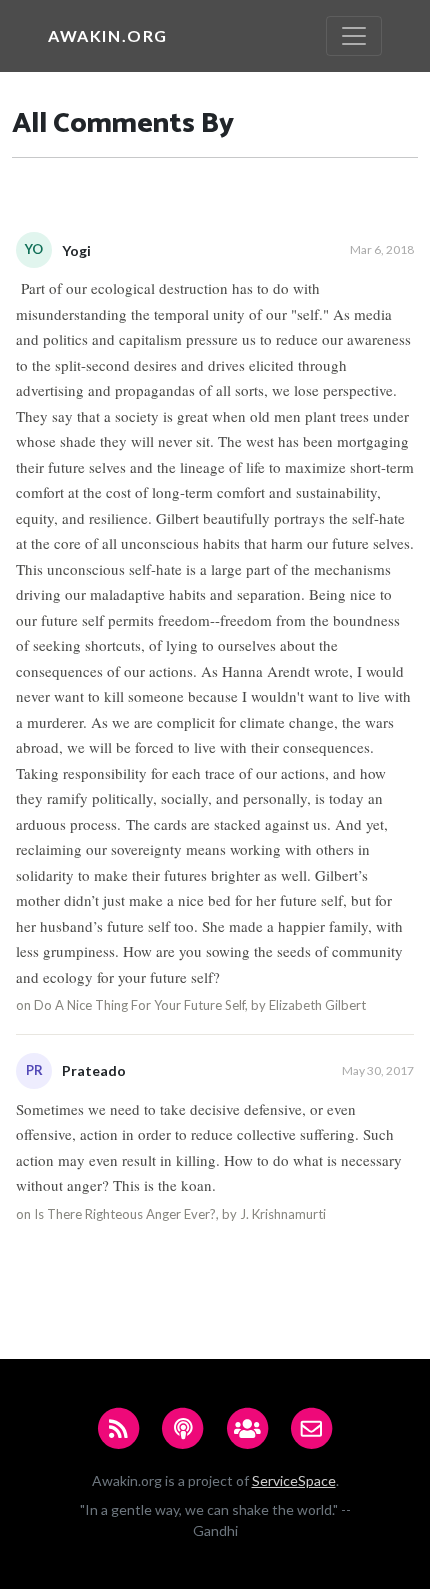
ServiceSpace (294, 1480)
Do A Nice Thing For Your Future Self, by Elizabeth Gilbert (200, 1005)
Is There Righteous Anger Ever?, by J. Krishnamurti (180, 1214)
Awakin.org (108, 35)
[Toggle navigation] (354, 36)
